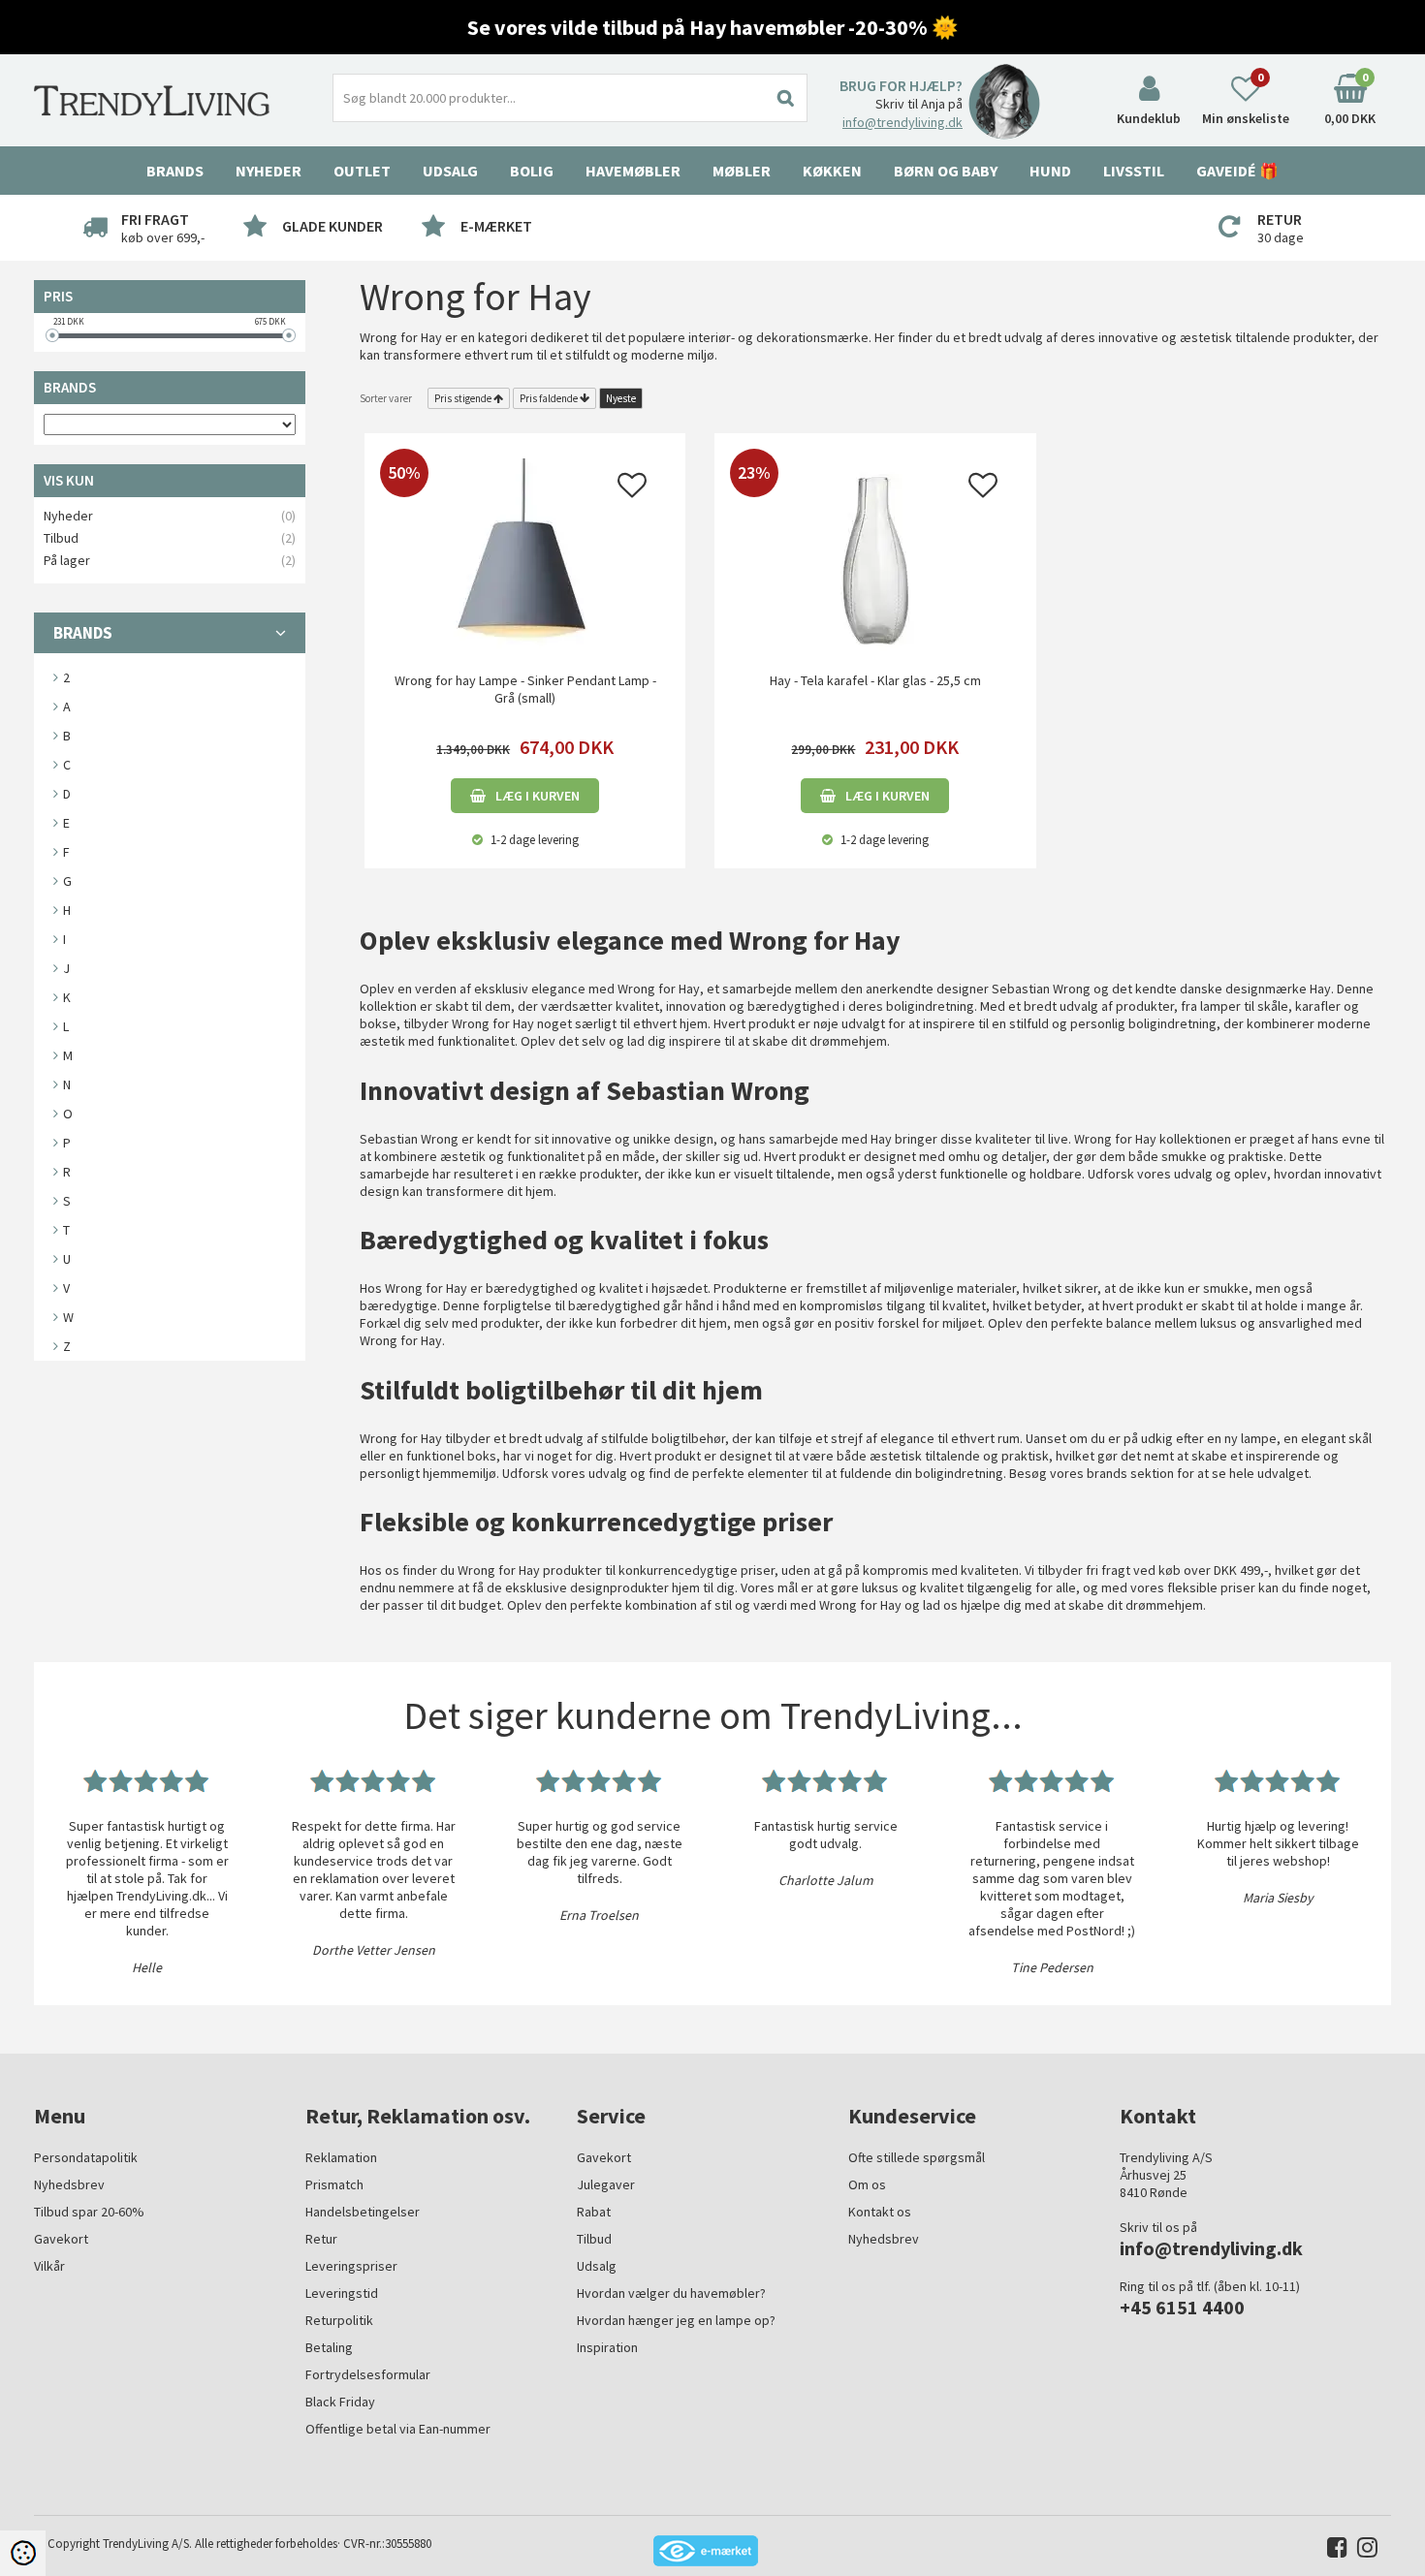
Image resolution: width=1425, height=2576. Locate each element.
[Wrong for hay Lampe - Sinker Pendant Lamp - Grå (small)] (525, 553)
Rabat (594, 2212)
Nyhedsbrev (69, 2184)
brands (1107, 1473)
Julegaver (606, 2184)
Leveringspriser (351, 2266)
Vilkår (49, 2266)
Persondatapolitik (86, 2157)
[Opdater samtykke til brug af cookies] (23, 2553)
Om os (867, 2184)
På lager (67, 560)
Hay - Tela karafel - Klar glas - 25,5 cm (875, 680)
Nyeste (621, 398)
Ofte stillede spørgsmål (917, 2157)
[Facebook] (1332, 2551)
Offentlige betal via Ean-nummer (398, 2429)
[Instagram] (1362, 2551)
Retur (321, 2239)
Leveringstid (342, 2293)
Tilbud (61, 538)
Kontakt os (880, 2212)
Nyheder (269, 171)
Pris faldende (549, 398)
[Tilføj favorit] (632, 490)
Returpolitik (339, 2320)
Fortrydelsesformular (368, 2374)
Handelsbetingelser (363, 2212)
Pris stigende (463, 398)
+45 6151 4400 (1182, 2307)
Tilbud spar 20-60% (89, 2212)
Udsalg (597, 2266)
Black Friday (340, 2402)
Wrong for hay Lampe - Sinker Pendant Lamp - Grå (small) (525, 689)
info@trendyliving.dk (902, 122)
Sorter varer (386, 398)
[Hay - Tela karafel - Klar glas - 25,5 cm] (875, 553)
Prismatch (334, 2184)
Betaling (329, 2347)
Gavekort (61, 2239)
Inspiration (607, 2347)
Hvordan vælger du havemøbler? (671, 2293)
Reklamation (341, 2157)
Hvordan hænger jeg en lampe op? (676, 2320)
